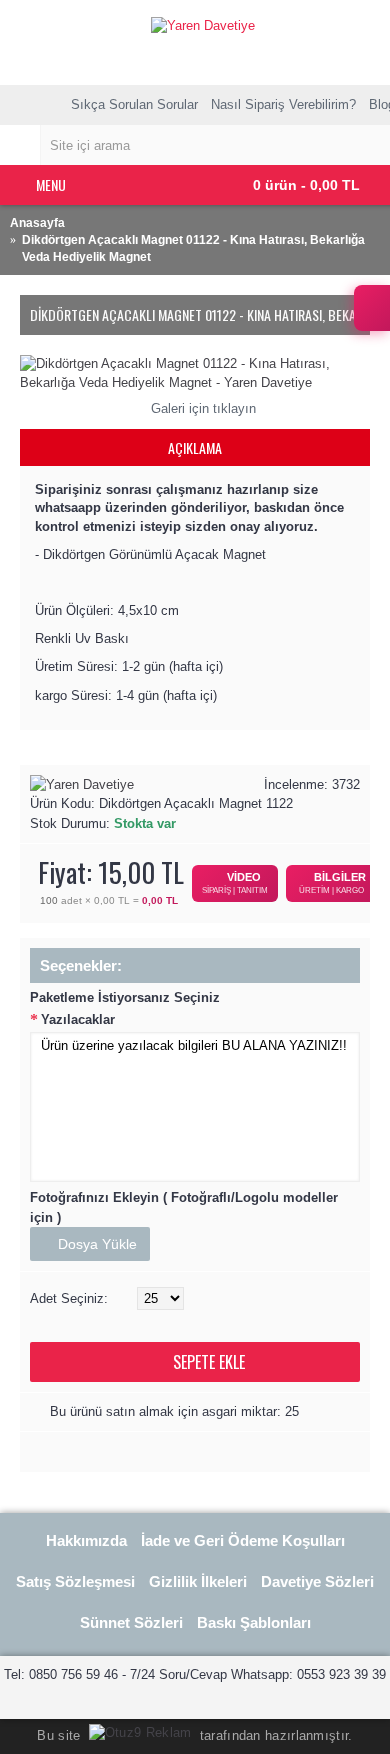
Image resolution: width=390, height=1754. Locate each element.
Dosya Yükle (95, 1244)
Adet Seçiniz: (69, 1298)
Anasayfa (37, 223)
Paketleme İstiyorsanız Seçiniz (125, 997)
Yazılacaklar (78, 1019)
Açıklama (195, 447)
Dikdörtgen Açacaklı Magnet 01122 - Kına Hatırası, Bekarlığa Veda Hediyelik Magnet (193, 248)
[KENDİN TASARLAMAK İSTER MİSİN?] (372, 308)
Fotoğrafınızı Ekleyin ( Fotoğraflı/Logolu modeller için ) (184, 1207)
